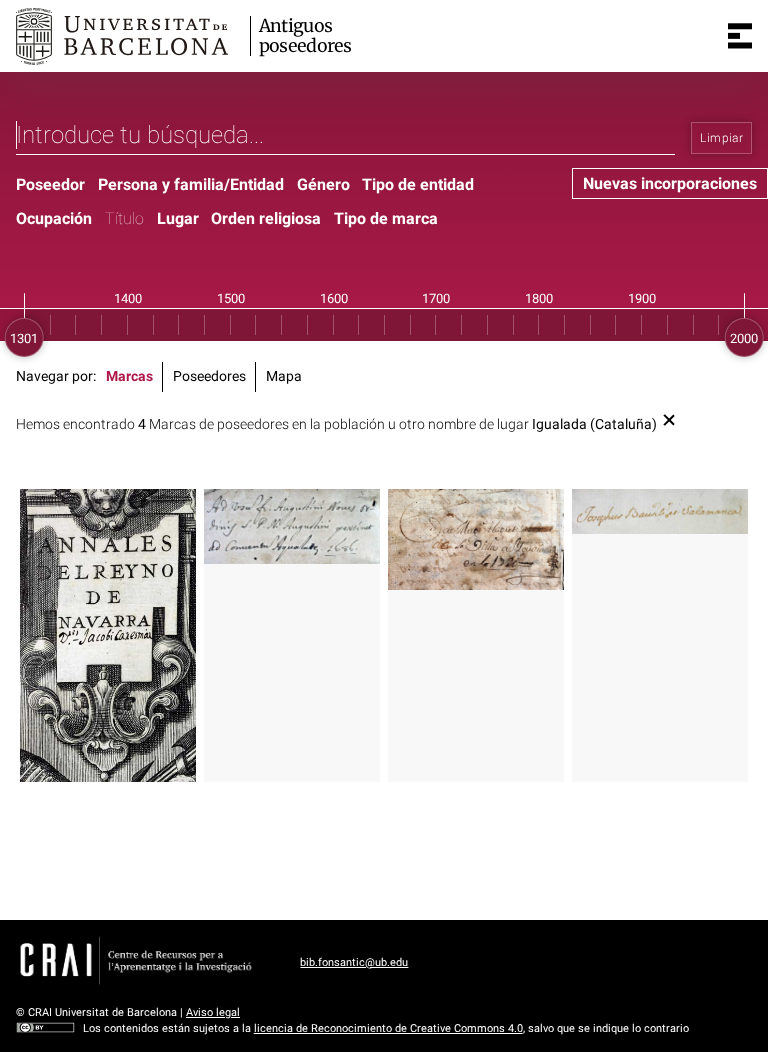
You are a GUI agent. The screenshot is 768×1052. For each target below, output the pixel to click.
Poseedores (209, 376)
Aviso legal (213, 1012)
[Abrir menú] (740, 36)
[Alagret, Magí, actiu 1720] (476, 539)
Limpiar (721, 138)
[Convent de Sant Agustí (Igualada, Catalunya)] (292, 526)
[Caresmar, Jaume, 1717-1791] (108, 636)
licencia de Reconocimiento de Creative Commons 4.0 (388, 1028)
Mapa (284, 376)
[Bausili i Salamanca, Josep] (660, 511)
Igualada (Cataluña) (594, 424)
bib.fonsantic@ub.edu (354, 962)
